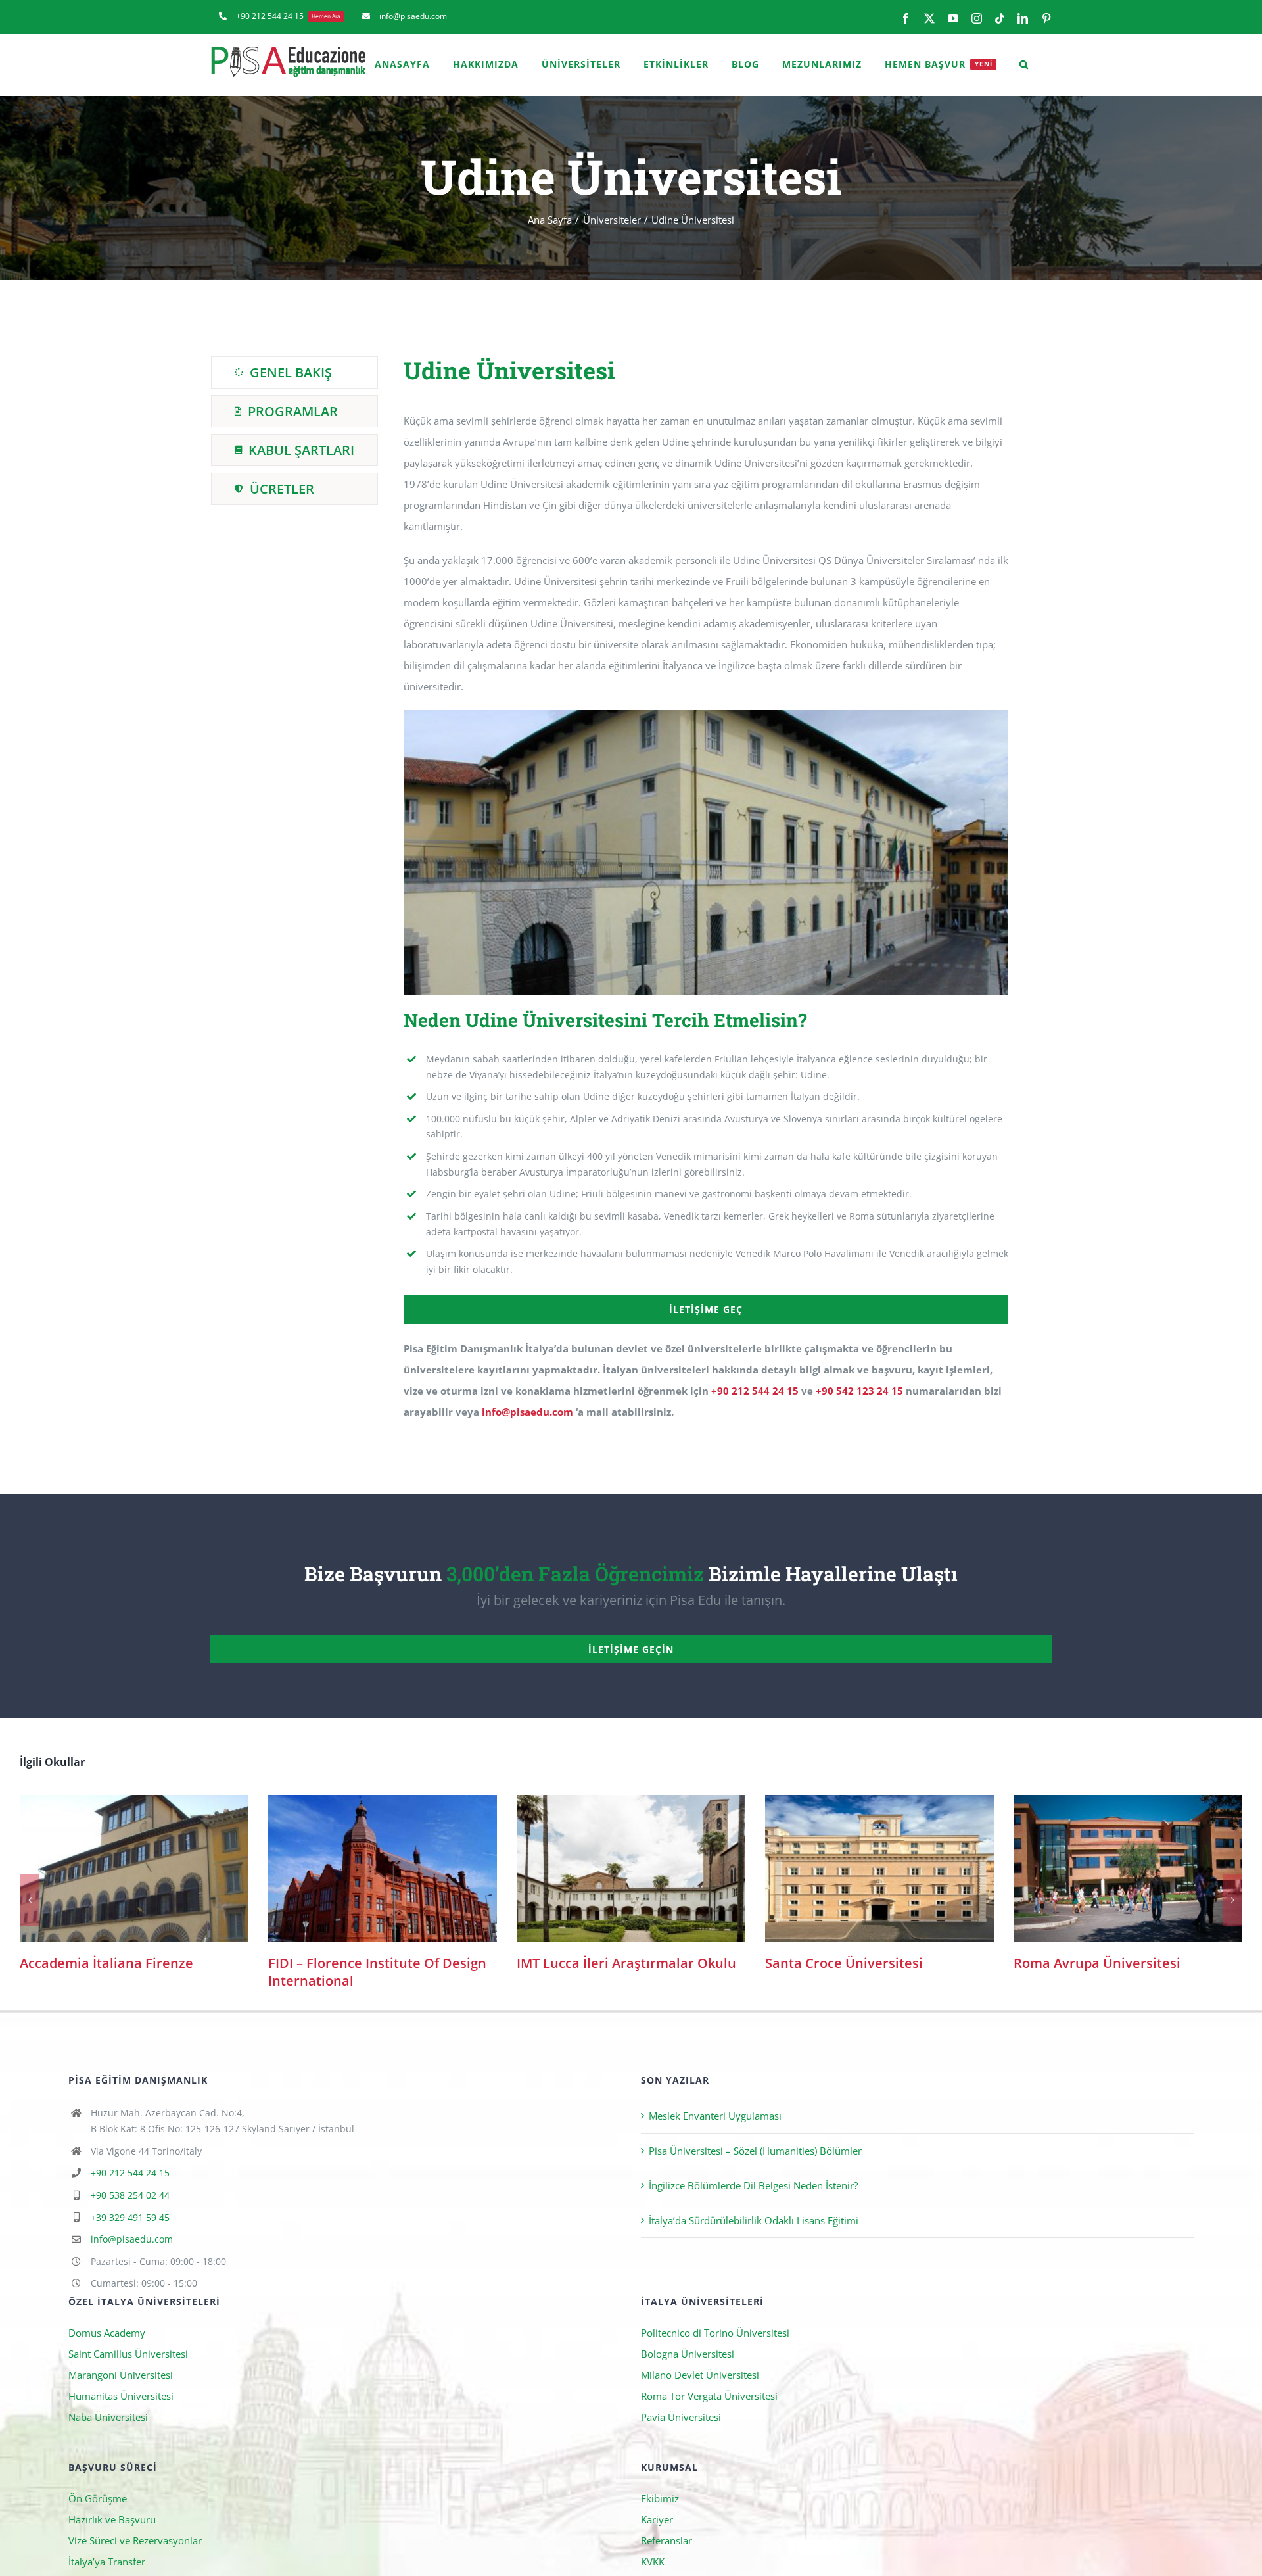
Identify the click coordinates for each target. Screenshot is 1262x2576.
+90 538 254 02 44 (130, 2177)
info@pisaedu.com (527, 1412)
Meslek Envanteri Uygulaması (715, 2098)
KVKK (653, 2544)
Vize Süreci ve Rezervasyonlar (135, 2523)
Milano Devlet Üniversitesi (700, 2357)
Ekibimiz (660, 2481)
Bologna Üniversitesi (688, 2336)
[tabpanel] (706, 896)
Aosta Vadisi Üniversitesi (631, 1869)
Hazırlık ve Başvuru (112, 2502)
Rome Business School (1128, 1869)
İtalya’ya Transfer (107, 2544)
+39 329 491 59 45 (130, 2200)
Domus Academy (107, 2315)
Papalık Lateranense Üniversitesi (383, 1869)
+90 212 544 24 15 (755, 1391)
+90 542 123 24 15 (859, 1391)
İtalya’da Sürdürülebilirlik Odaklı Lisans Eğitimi (754, 2203)
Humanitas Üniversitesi (121, 2378)
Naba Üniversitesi (108, 2399)
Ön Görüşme (98, 2481)
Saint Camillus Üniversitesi (128, 2336)
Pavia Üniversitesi (681, 2399)
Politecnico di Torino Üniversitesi (715, 2315)
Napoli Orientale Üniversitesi (134, 1869)
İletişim (657, 2565)
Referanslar (666, 2523)
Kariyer (657, 2502)
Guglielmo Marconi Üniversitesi (880, 1869)
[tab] (294, 372)
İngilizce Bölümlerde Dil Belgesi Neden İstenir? (753, 2168)
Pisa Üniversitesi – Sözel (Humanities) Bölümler (755, 2133)
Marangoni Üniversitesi (121, 2357)
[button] (1024, 64)
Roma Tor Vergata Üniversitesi (709, 2378)
